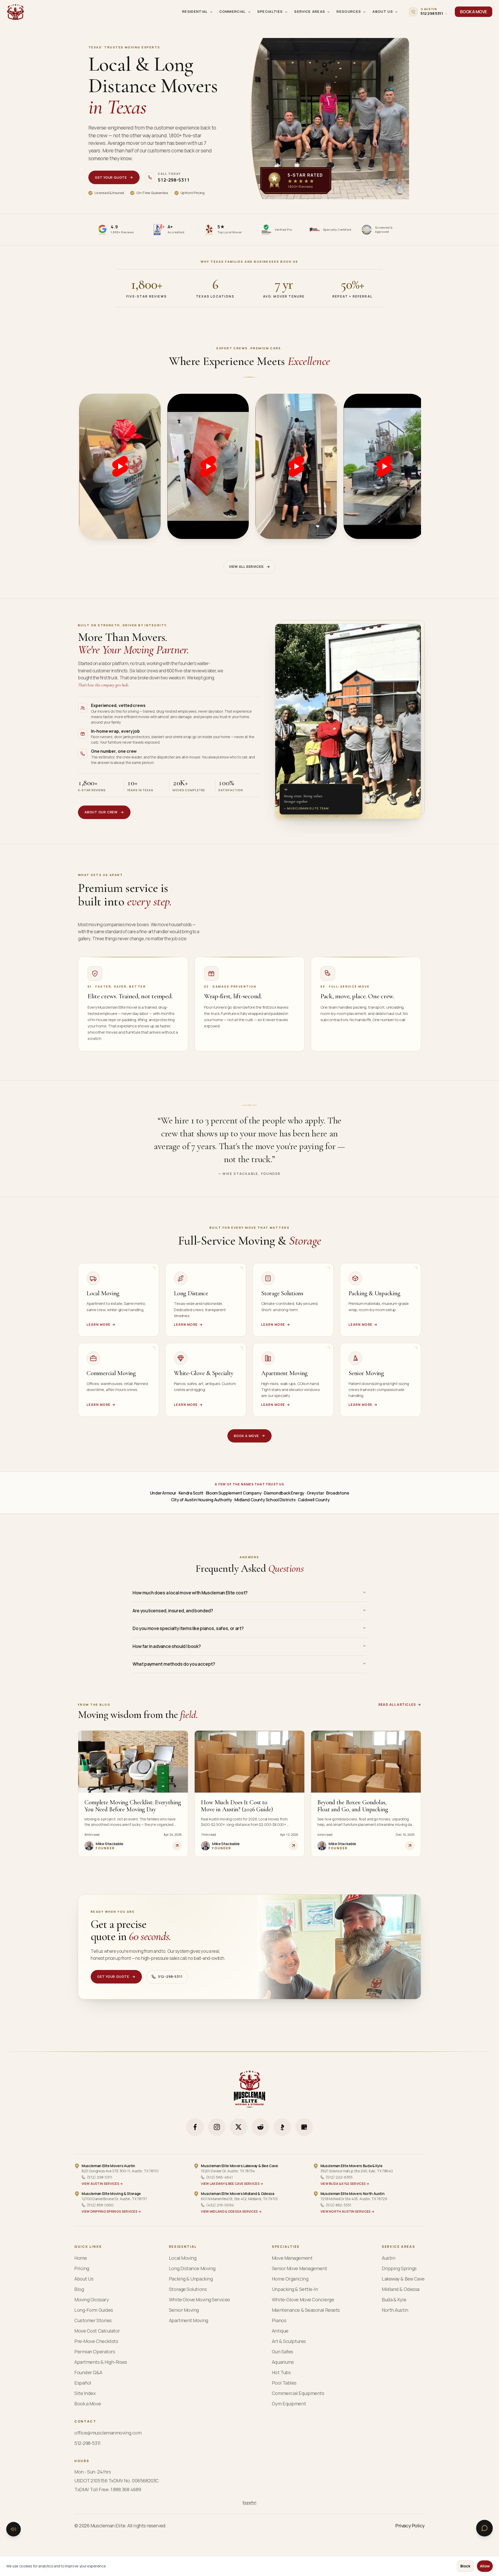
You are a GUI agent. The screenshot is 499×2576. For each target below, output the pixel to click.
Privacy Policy (410, 2526)
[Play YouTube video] (120, 466)
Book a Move (246, 1436)
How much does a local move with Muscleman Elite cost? (190, 1593)
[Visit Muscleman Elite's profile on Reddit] (260, 2127)
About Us (383, 11)
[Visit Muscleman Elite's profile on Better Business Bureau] (282, 2127)
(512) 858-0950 (100, 2205)
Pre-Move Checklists (96, 2341)
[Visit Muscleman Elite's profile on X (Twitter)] (239, 2127)
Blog (79, 2289)
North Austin (395, 2310)
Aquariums (283, 2362)
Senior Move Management (300, 2268)
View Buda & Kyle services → (345, 2184)
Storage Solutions (188, 2289)
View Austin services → (102, 2184)
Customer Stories (93, 2320)
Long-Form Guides (94, 2310)
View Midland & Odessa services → (231, 2212)
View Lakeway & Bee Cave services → (232, 2184)
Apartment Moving (189, 2320)
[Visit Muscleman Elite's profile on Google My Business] (304, 2127)
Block (465, 2566)
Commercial (233, 11)
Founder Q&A (88, 2372)
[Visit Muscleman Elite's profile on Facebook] (195, 2127)
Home (81, 2258)
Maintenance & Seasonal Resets (306, 2310)
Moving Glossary (91, 2300)
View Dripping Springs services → (111, 2212)
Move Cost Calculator (97, 2331)
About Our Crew (101, 812)
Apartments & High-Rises (101, 2362)
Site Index (85, 2393)
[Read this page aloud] (14, 2529)
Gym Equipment (289, 2404)
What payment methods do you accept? (174, 1664)
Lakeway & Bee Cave (403, 2279)
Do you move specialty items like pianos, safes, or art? (188, 1628)
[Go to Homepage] (16, 12)
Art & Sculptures (289, 2341)
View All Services (246, 566)
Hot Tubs (281, 2372)
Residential (195, 11)
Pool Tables (284, 2383)
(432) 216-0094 (220, 2205)
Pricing (82, 2268)
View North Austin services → (347, 2212)
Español (83, 2383)
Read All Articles (397, 1705)
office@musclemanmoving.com (108, 2433)
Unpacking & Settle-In (295, 2289)
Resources (349, 11)
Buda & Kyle (394, 2300)
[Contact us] (484, 2528)
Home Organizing (290, 2279)
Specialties (270, 11)
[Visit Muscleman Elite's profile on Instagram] (217, 2127)
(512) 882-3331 (339, 2205)
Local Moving (183, 2258)
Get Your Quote (111, 177)
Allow (485, 2566)
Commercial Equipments (298, 2393)
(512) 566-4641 (219, 2177)
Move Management (292, 2258)
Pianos (279, 2320)
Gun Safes (283, 2352)
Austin (388, 2258)
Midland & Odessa (401, 2289)
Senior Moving (184, 2310)
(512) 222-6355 (339, 2177)
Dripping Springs (399, 2268)
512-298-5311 (170, 1976)
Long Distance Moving (192, 2268)
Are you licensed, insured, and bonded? (173, 1611)
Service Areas (310, 11)
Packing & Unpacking (191, 2279)
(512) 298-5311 (100, 2177)
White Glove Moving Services (199, 2300)
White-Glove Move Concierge (303, 2300)
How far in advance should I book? (167, 1646)
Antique (280, 2331)
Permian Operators (95, 2352)
